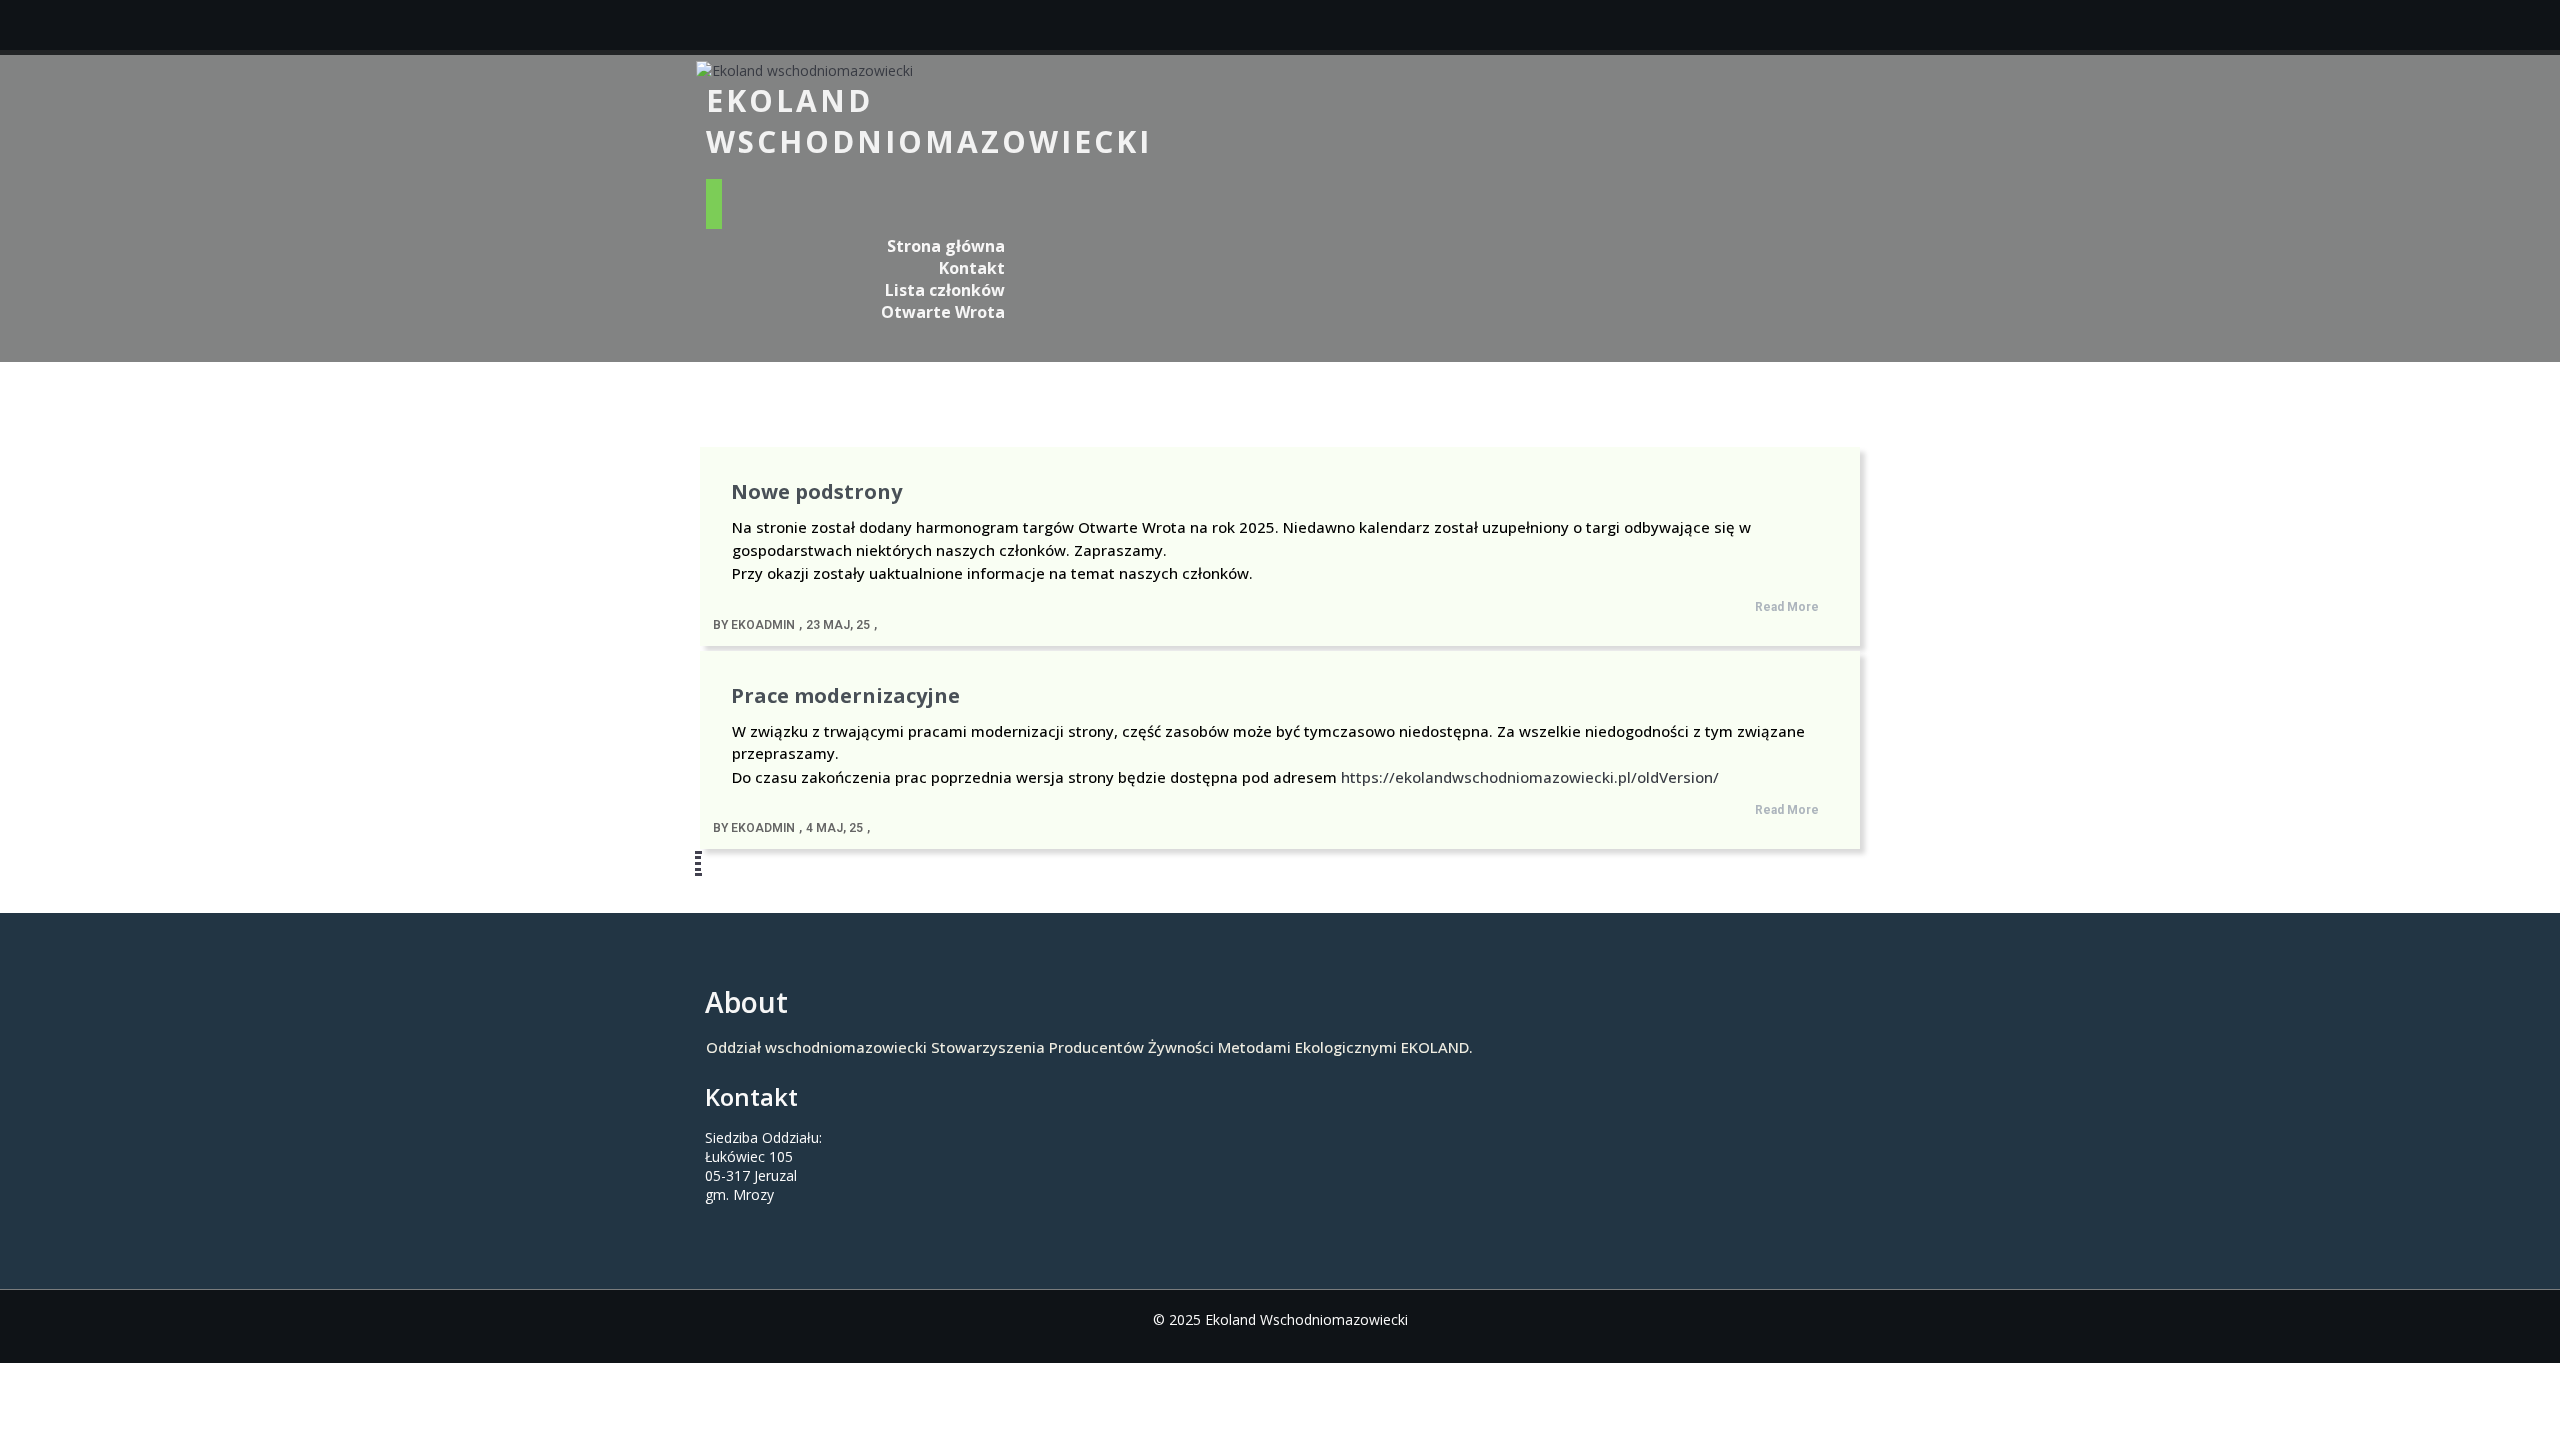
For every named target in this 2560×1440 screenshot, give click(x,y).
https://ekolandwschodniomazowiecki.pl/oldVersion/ (1530, 777)
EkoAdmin (763, 625)
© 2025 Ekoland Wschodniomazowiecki (1280, 1319)
